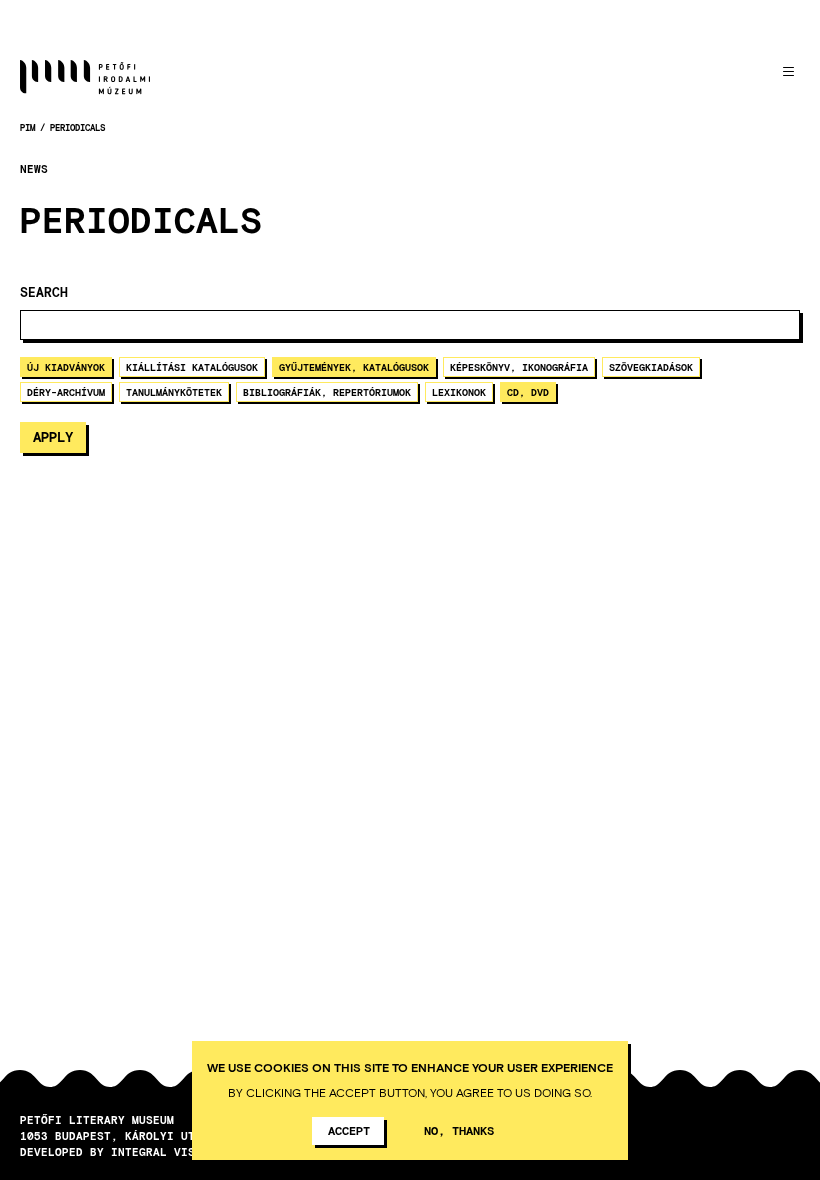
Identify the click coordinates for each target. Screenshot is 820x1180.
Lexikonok (459, 392)
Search (44, 292)
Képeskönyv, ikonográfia (519, 367)
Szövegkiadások (651, 367)
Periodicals (77, 127)
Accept (349, 1130)
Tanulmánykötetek (174, 392)
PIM (27, 127)
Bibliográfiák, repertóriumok (327, 392)
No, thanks (459, 1130)
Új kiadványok (66, 367)
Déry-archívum (66, 392)
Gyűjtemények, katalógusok (354, 367)
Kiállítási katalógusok (192, 367)
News (34, 169)
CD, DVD (528, 392)
